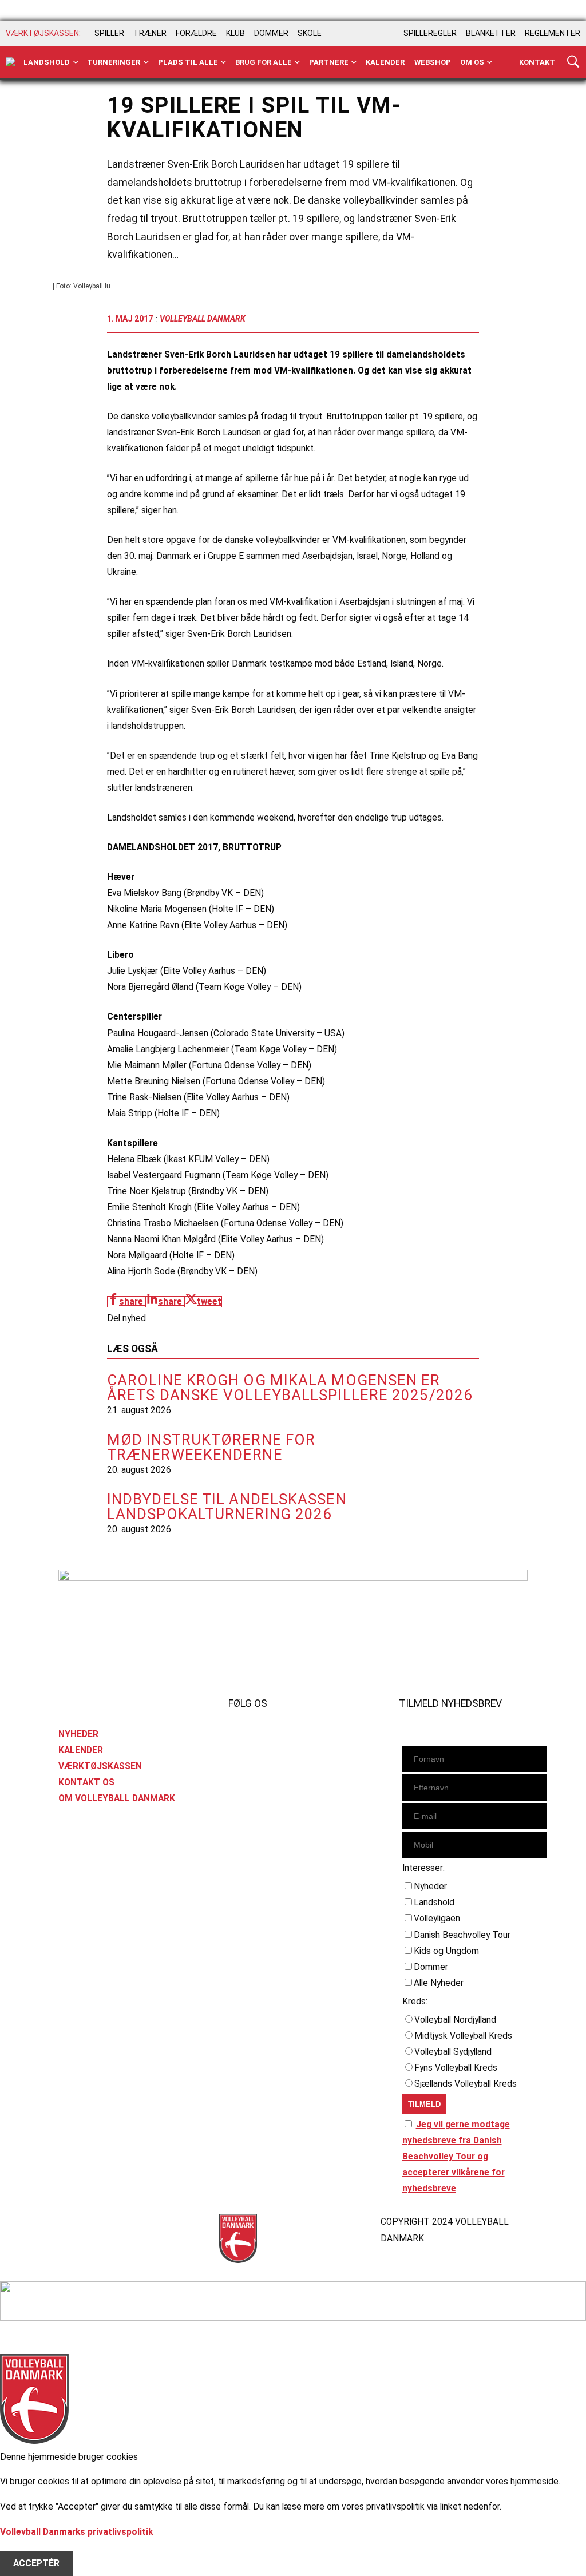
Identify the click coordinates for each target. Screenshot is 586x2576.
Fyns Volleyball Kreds (456, 2068)
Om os (472, 62)
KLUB (235, 33)
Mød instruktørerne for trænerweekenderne (211, 1447)
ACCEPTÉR (36, 2564)
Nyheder (430, 1887)
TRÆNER (150, 33)
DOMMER (271, 33)
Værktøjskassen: (43, 33)
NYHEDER (78, 1734)
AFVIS (25, 2548)
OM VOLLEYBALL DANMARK (117, 1798)
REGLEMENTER (553, 33)
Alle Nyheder (439, 1983)
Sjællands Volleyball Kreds (466, 2084)
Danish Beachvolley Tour (462, 1935)
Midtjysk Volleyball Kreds (463, 2036)
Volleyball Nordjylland (455, 2020)
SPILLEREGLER (430, 33)
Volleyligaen (437, 1919)
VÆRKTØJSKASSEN (100, 1766)
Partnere (329, 62)
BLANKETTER (491, 33)
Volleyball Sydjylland (453, 2052)
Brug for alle (264, 62)
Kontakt (537, 62)
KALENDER (81, 1750)
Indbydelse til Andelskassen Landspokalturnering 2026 (227, 1507)
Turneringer (114, 62)
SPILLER (109, 33)
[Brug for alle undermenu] (76, 62)
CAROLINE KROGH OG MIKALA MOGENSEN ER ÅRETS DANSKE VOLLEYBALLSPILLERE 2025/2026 (290, 1388)
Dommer (431, 1967)
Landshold (47, 62)
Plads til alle (188, 62)
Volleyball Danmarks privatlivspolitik (76, 2532)
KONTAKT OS (86, 1782)
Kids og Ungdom (446, 1951)
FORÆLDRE (196, 33)
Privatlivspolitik (91, 2222)
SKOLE (310, 33)
